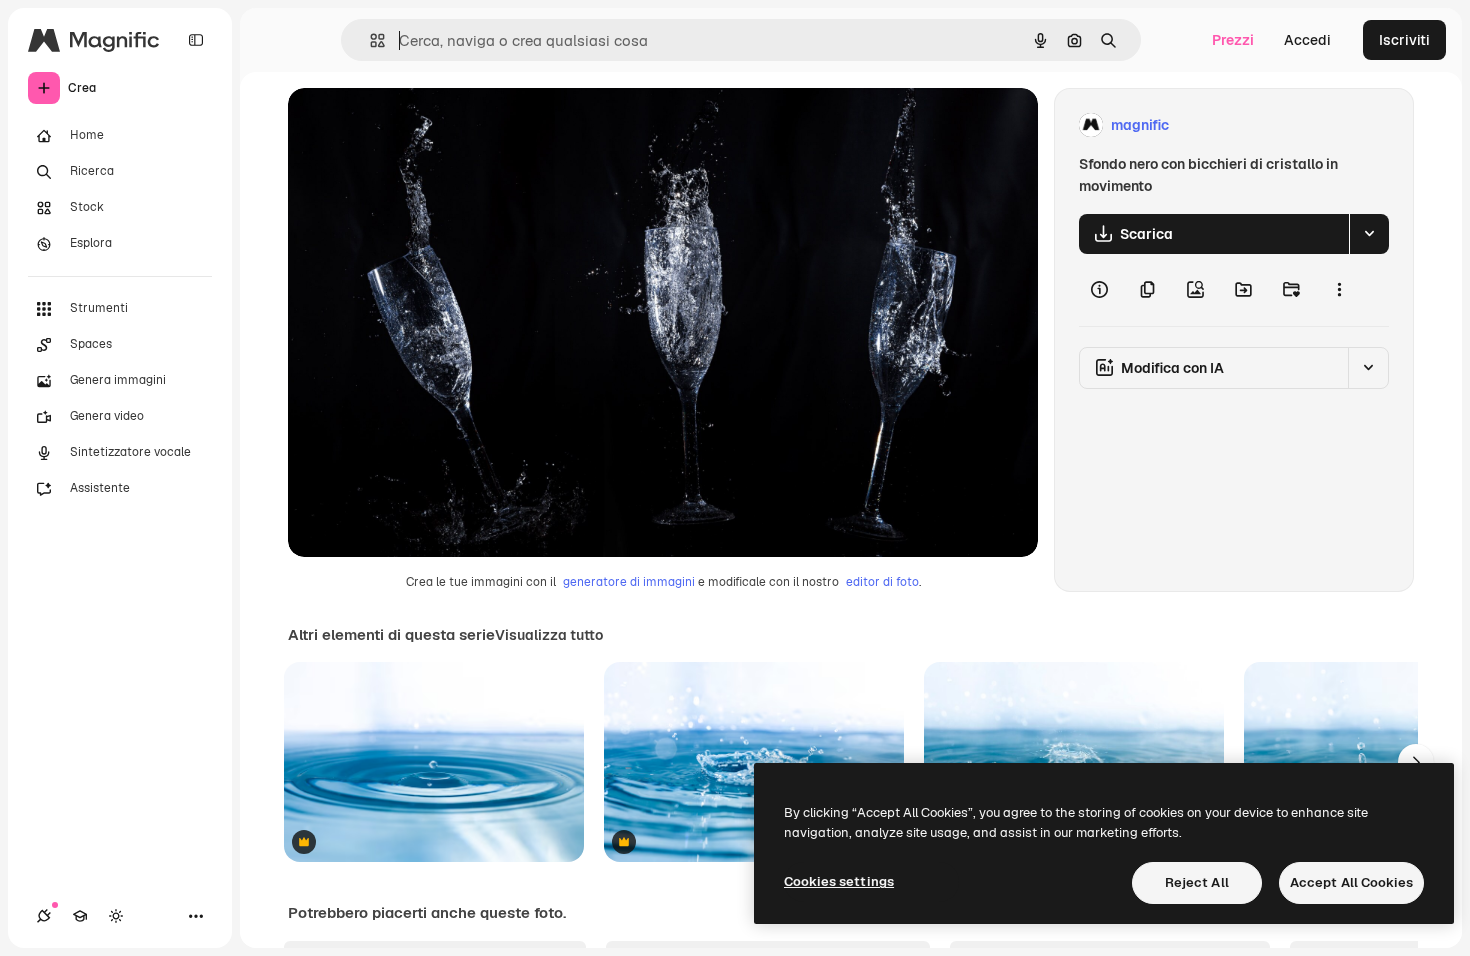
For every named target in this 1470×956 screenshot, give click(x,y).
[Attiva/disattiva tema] (116, 916)
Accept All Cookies (1351, 882)
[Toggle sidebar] (196, 40)
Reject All (1197, 882)
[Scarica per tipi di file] (1369, 234)
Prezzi (1233, 40)
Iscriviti (1404, 40)
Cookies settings (839, 881)
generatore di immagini (629, 582)
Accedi (1307, 40)
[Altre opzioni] (1339, 290)
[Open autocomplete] (369, 40)
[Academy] (80, 916)
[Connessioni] (44, 916)
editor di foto (882, 582)
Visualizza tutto (549, 635)
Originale (420, 125)
